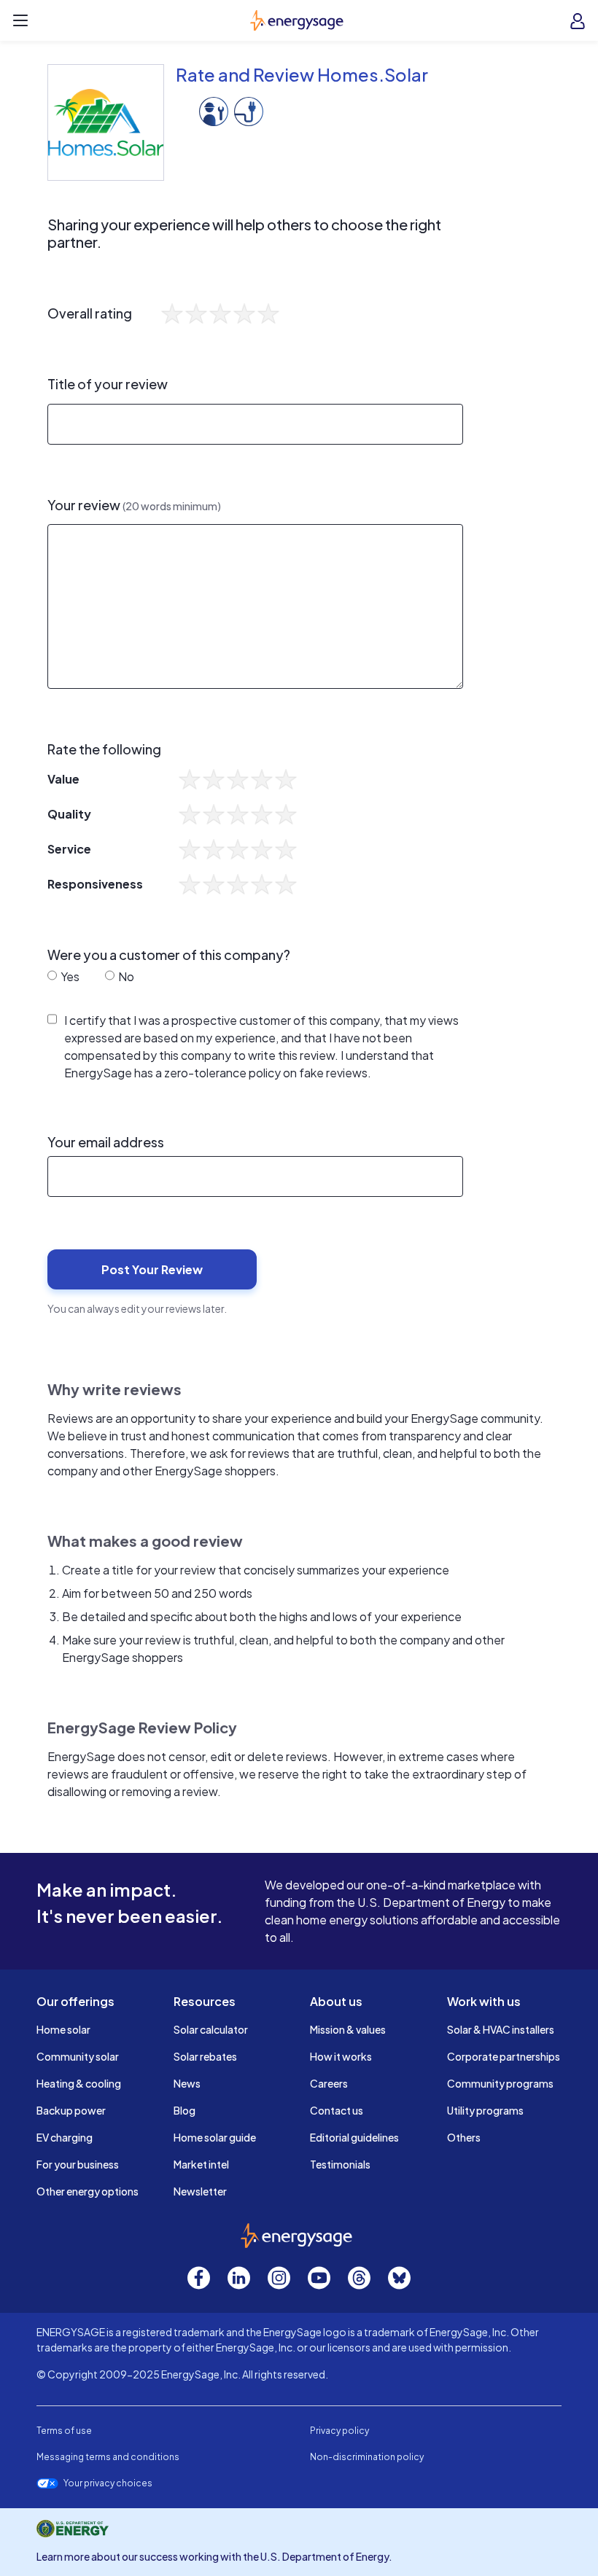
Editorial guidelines (354, 2137)
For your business (78, 2164)
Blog (185, 2110)
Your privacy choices (108, 2483)
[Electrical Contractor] (249, 110)
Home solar (63, 2029)
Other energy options (88, 2191)
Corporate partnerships (504, 2056)
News (187, 2083)
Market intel (201, 2164)
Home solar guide (215, 2137)
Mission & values (348, 2029)
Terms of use (64, 2431)
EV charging (65, 2137)
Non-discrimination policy (367, 2457)
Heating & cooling (79, 2083)
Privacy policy (339, 2431)
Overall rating (90, 313)
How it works (341, 2056)
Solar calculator (211, 2029)
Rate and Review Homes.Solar (302, 74)
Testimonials (340, 2164)
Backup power (71, 2110)
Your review (134, 505)
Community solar (78, 2056)
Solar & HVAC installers (501, 2029)
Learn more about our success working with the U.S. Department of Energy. (214, 2556)
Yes (69, 976)
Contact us (337, 2110)
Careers (329, 2083)
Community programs (500, 2083)
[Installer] (214, 110)
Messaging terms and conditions (108, 2457)
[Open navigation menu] (20, 20)
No (125, 976)
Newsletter (200, 2191)
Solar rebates (205, 2056)
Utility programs (485, 2110)
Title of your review (108, 384)
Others (464, 2137)
